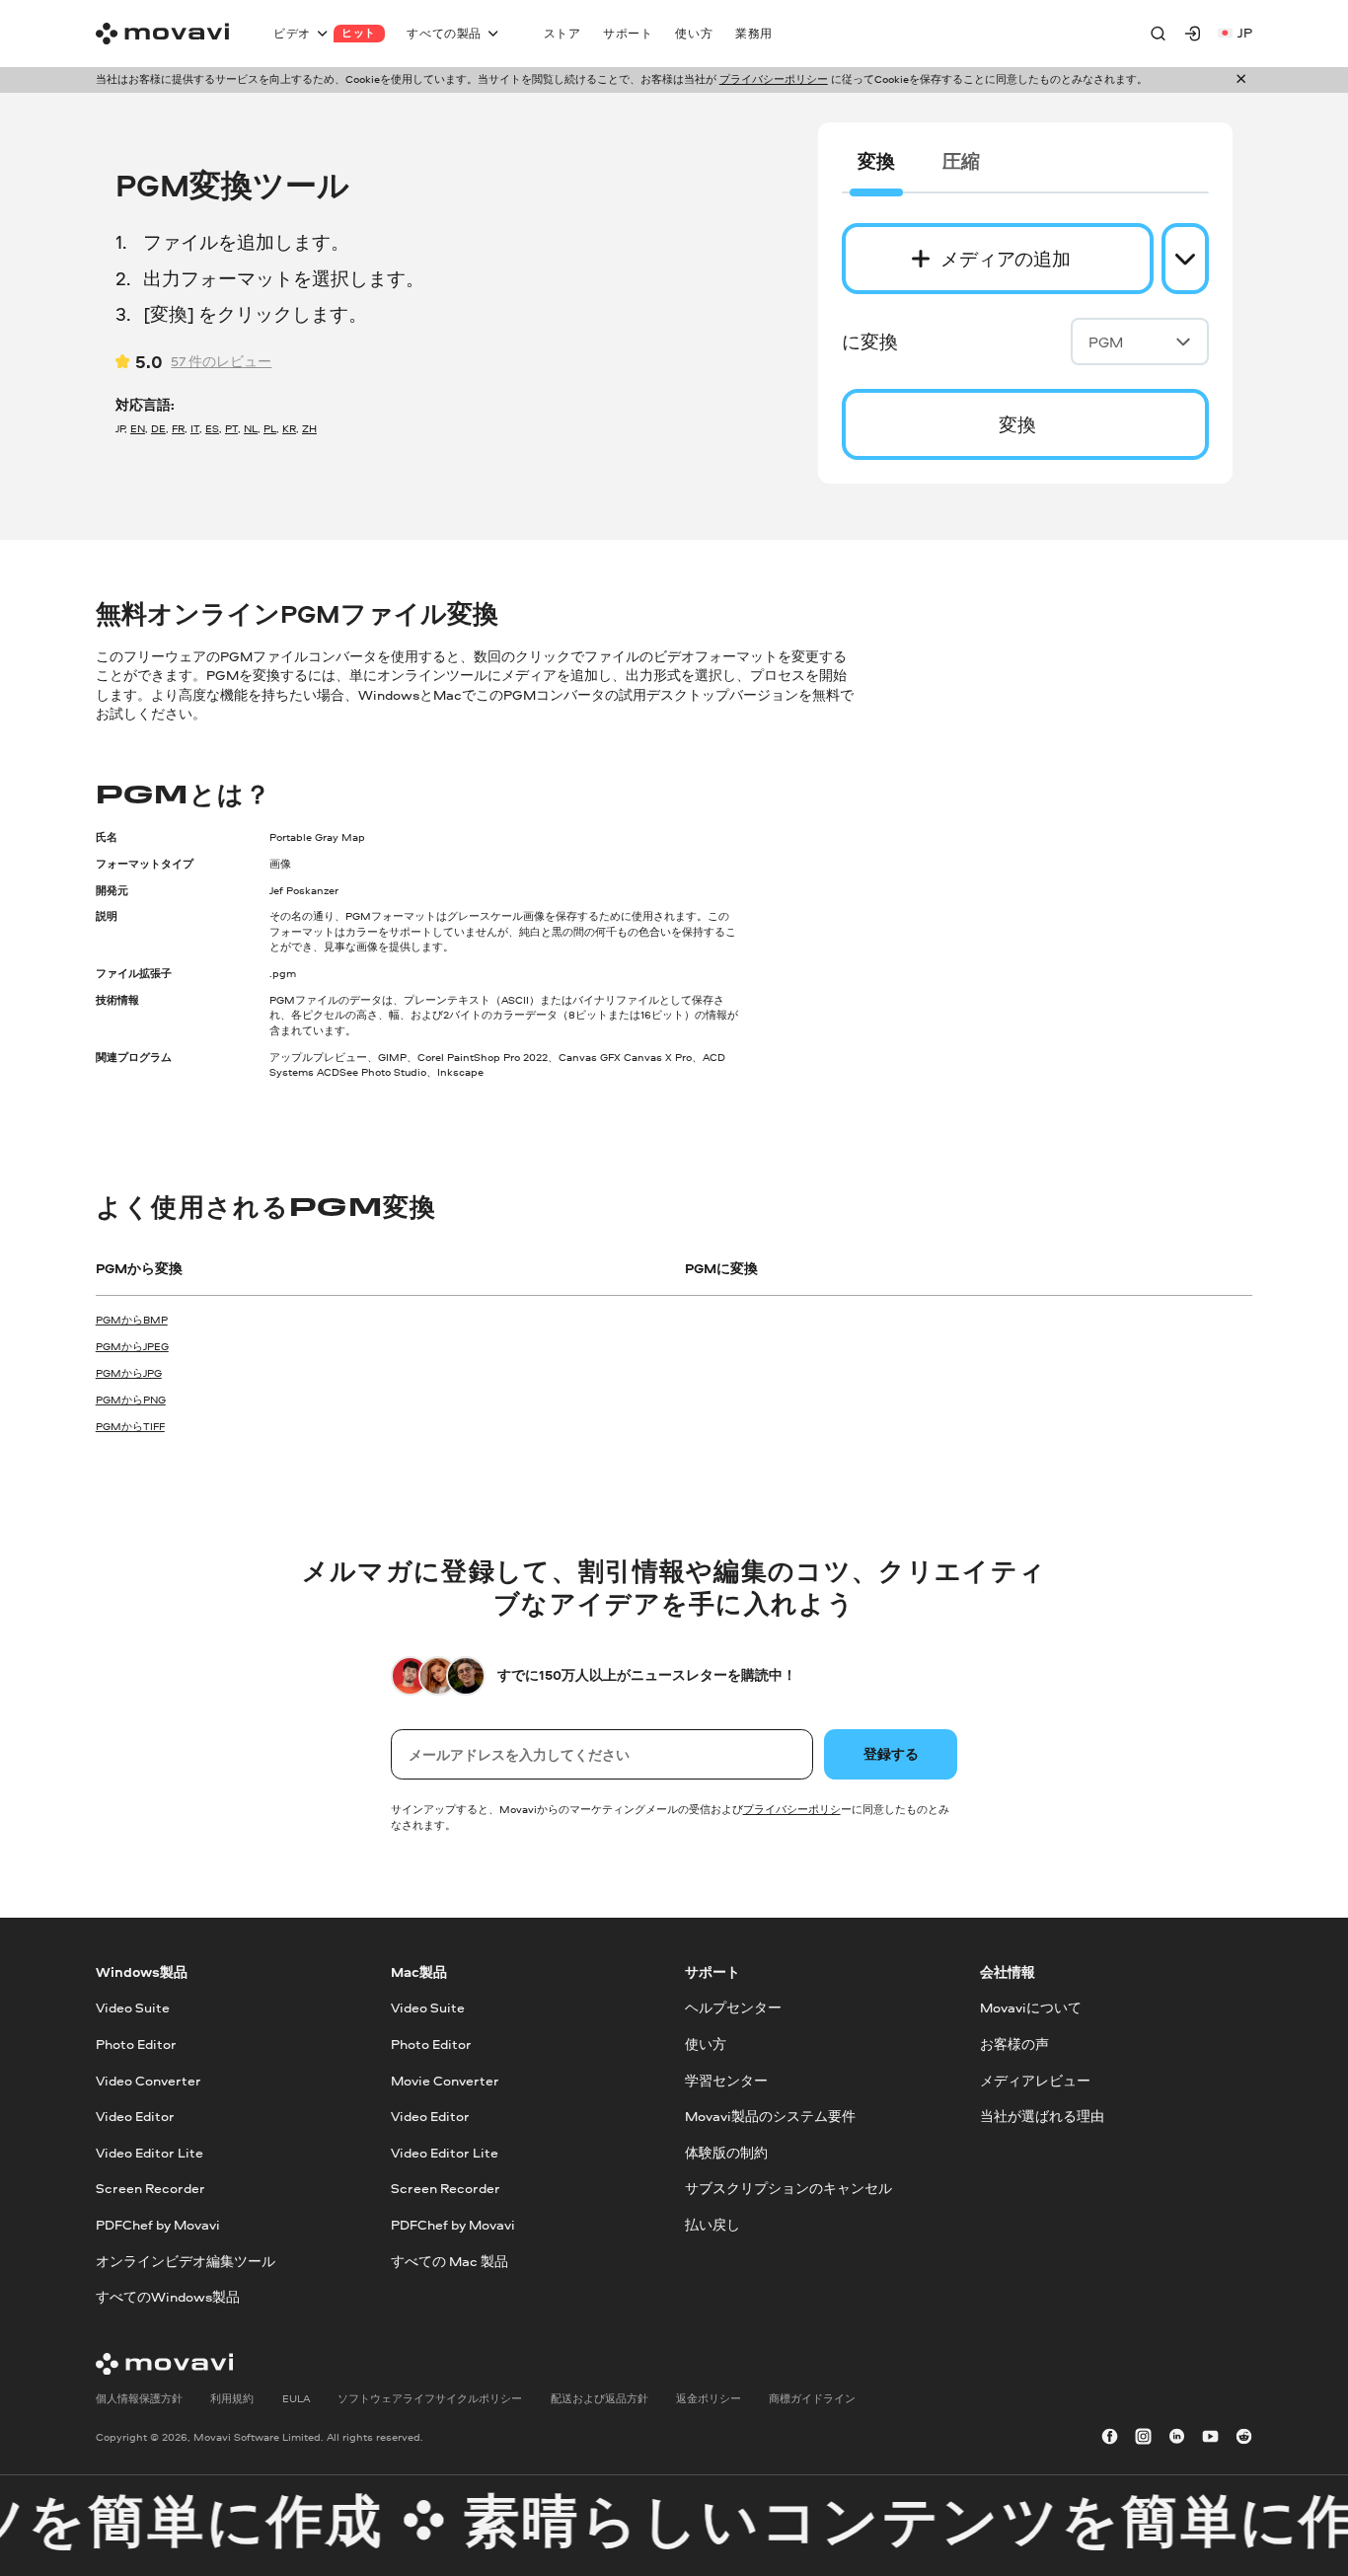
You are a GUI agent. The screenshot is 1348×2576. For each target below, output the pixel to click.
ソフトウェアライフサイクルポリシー (430, 2398)
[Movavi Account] (1193, 33)
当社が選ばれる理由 (1042, 2116)
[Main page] (162, 34)
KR (289, 428)
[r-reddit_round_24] (1244, 2438)
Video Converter (149, 2080)
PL (270, 428)
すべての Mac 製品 (449, 2261)
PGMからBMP (132, 1320)
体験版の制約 (726, 2153)
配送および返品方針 (599, 2398)
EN (138, 428)
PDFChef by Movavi (158, 2225)
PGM (1106, 342)
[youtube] (1210, 2438)
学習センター (726, 2080)
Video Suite (133, 2008)
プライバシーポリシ (792, 1809)
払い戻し (712, 2225)
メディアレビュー (1035, 2080)
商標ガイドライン (812, 2398)
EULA (296, 2398)
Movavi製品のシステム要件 (770, 2116)
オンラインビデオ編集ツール (186, 2261)
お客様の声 (1014, 2044)
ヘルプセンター (733, 2008)
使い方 (706, 2044)
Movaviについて (1031, 2008)
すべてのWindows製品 (168, 2297)
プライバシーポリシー (774, 79)
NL (251, 428)
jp (1245, 33)
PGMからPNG (131, 1400)
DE (158, 428)
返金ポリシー (709, 2398)
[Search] (1158, 33)
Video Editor (135, 2116)
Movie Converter (445, 2080)
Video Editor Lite (150, 2153)
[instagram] (1143, 2438)
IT (195, 428)
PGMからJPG (129, 1373)
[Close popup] (1241, 79)
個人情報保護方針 (139, 2398)
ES (212, 428)
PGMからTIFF (130, 1426)
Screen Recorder (150, 2188)
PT (231, 428)
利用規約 (232, 2398)
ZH (309, 428)
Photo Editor (136, 2044)
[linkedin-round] (1177, 2438)
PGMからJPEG (132, 1346)
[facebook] (1110, 2438)
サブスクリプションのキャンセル (788, 2188)
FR (178, 428)
